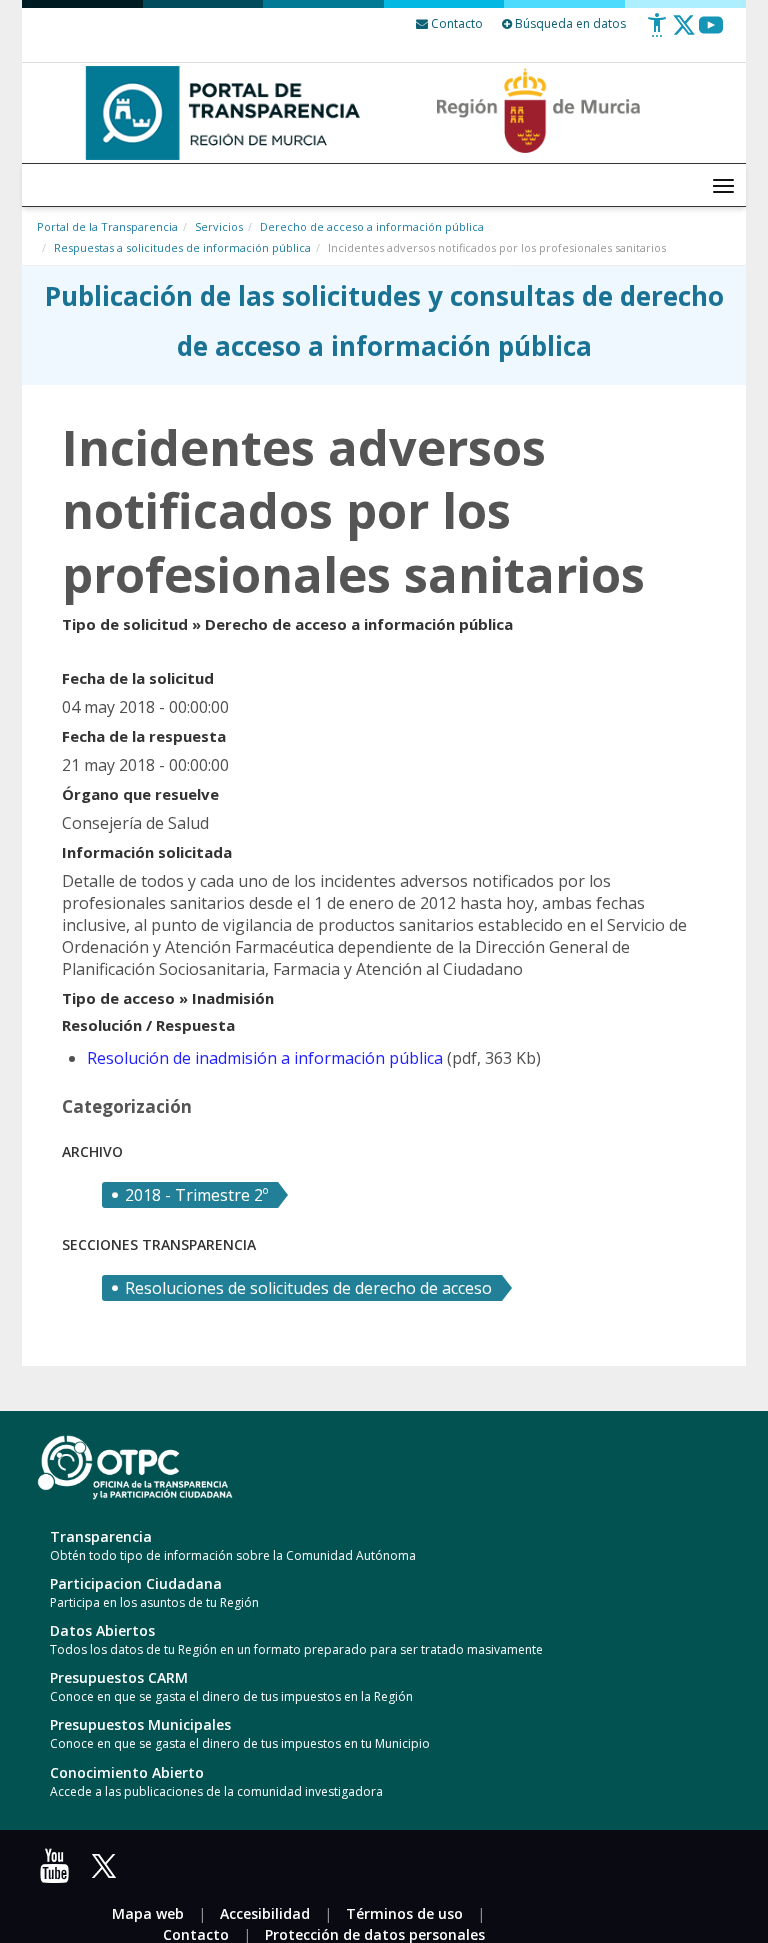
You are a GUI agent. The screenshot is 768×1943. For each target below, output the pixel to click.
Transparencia (101, 1536)
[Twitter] (684, 32)
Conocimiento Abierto (127, 1772)
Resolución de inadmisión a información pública (265, 1058)
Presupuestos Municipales (140, 1724)
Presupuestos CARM (119, 1677)
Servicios (219, 226)
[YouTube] (59, 1872)
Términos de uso (404, 1913)
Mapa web (148, 1913)
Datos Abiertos (102, 1630)
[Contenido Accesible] (657, 32)
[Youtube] (711, 32)
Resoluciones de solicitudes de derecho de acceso (308, 1288)
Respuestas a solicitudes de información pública (182, 247)
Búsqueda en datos (569, 23)
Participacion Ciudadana (136, 1583)
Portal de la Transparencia (107, 226)
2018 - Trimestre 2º (196, 1195)
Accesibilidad (265, 1913)
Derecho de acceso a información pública (372, 226)
